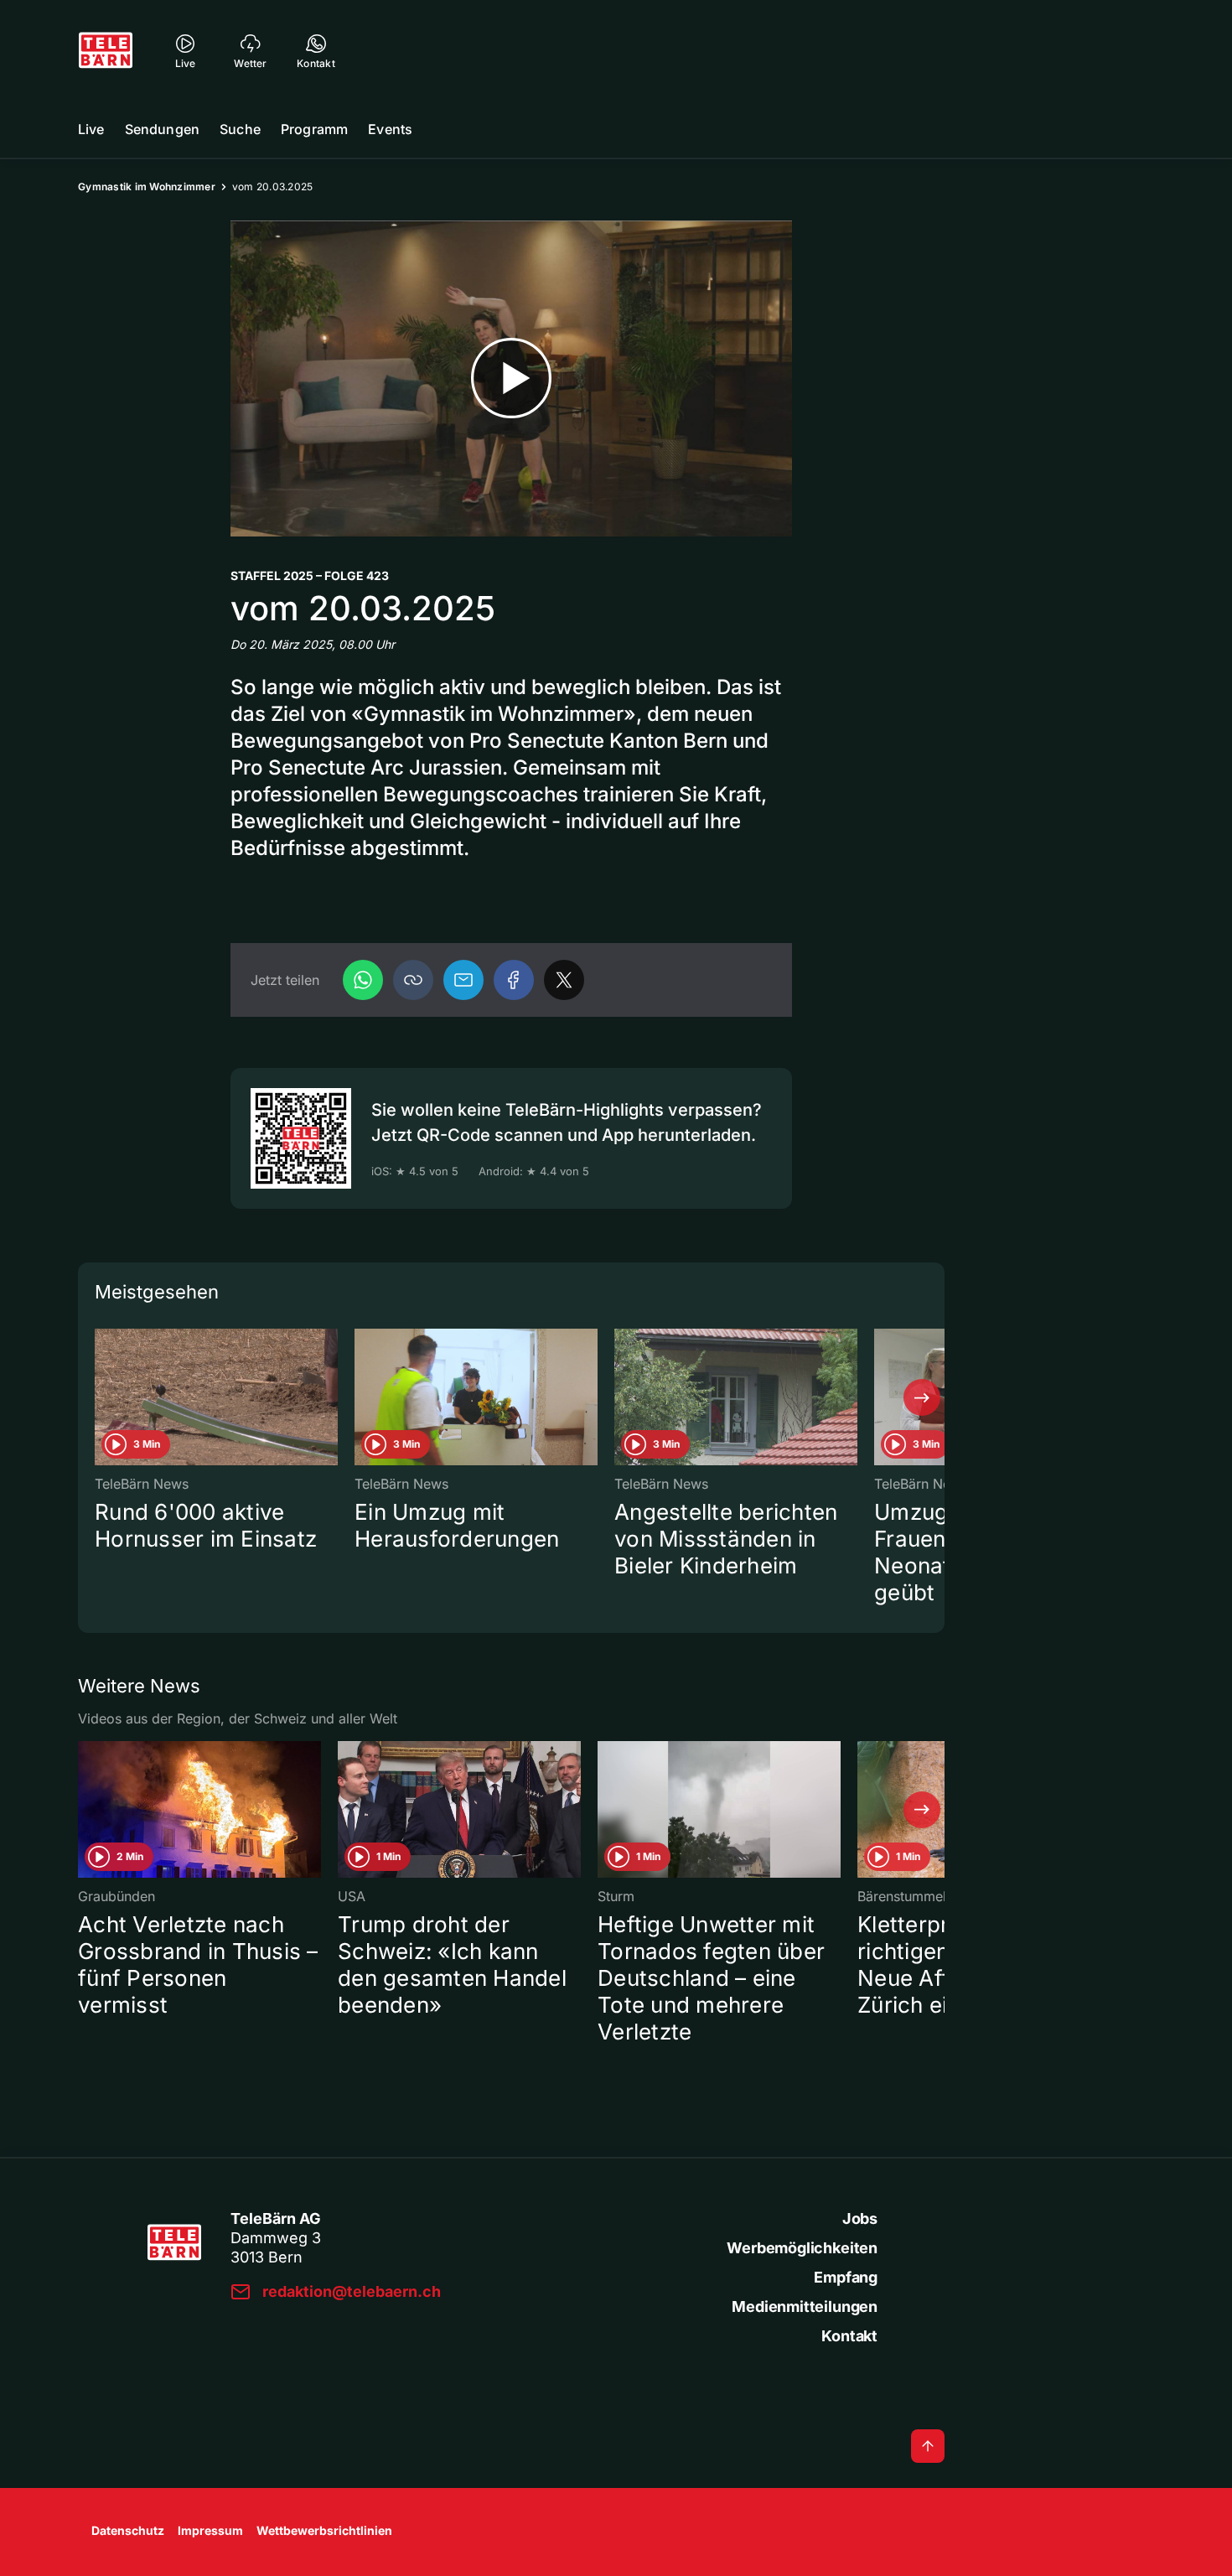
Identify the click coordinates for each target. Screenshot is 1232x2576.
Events (390, 129)
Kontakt (849, 2336)
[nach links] (101, 1397)
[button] (413, 980)
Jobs (860, 2218)
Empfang (846, 2277)
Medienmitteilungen (805, 2306)
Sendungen (162, 129)
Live (91, 129)
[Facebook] (514, 980)
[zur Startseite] (106, 50)
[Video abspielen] (511, 378)
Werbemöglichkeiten (802, 2248)
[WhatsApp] (363, 980)
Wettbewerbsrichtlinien (324, 2530)
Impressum (210, 2530)
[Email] (463, 980)
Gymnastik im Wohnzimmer (147, 187)
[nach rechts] (922, 1397)
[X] (564, 980)
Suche (240, 129)
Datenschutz (128, 2530)
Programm (314, 129)
